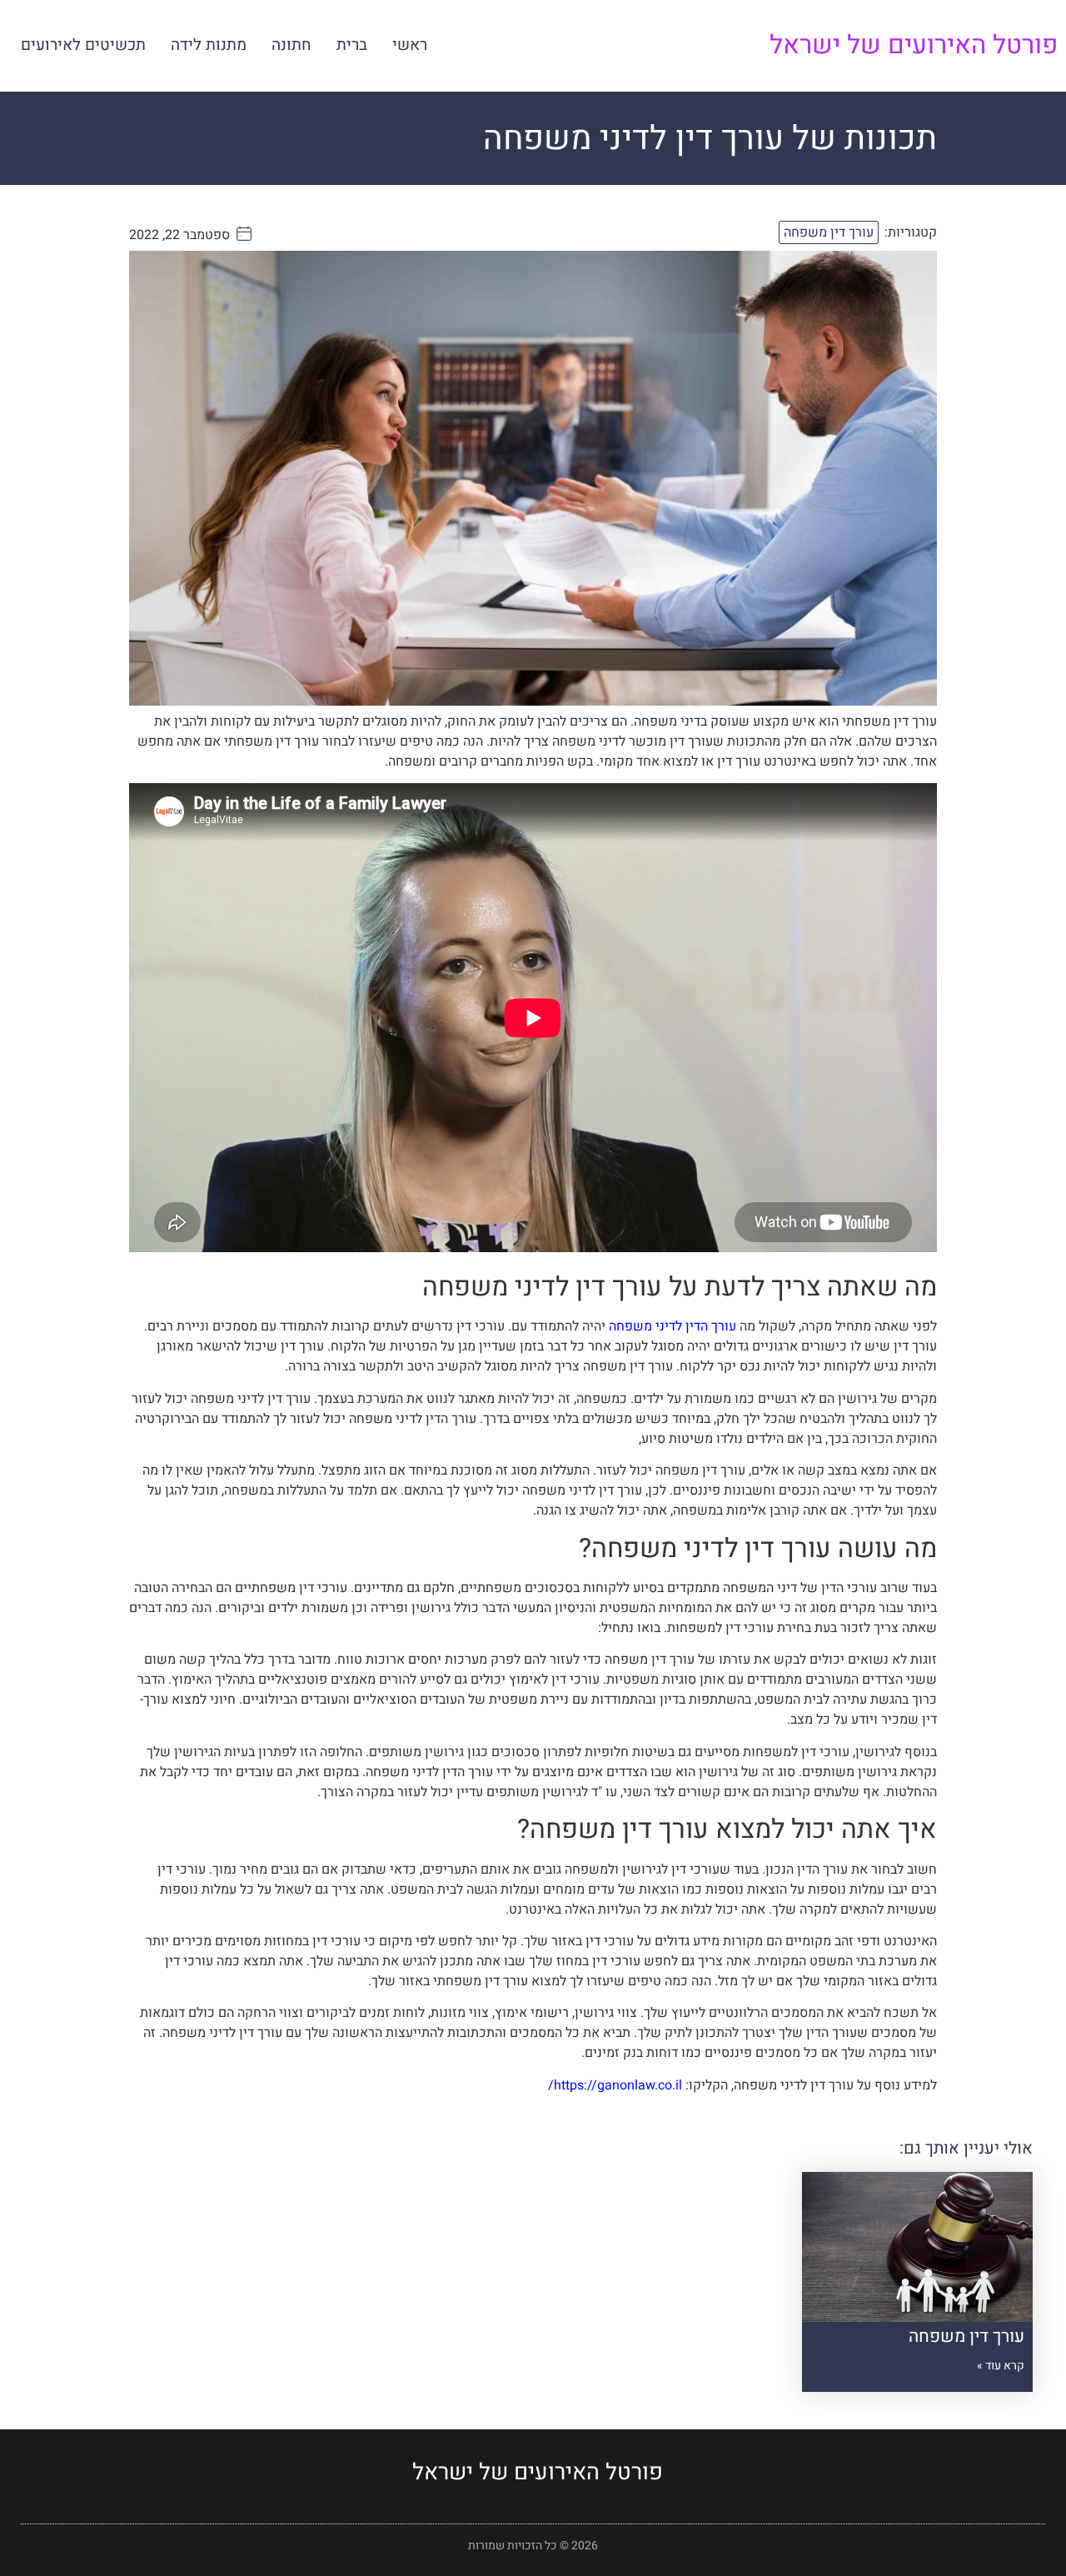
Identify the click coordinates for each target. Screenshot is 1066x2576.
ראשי (410, 45)
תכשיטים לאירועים (83, 45)
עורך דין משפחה (829, 232)
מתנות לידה (209, 45)
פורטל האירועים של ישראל (914, 45)
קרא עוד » (1001, 2366)
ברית (352, 45)
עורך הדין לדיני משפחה (674, 1326)
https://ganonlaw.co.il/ (615, 2085)
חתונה (291, 45)
